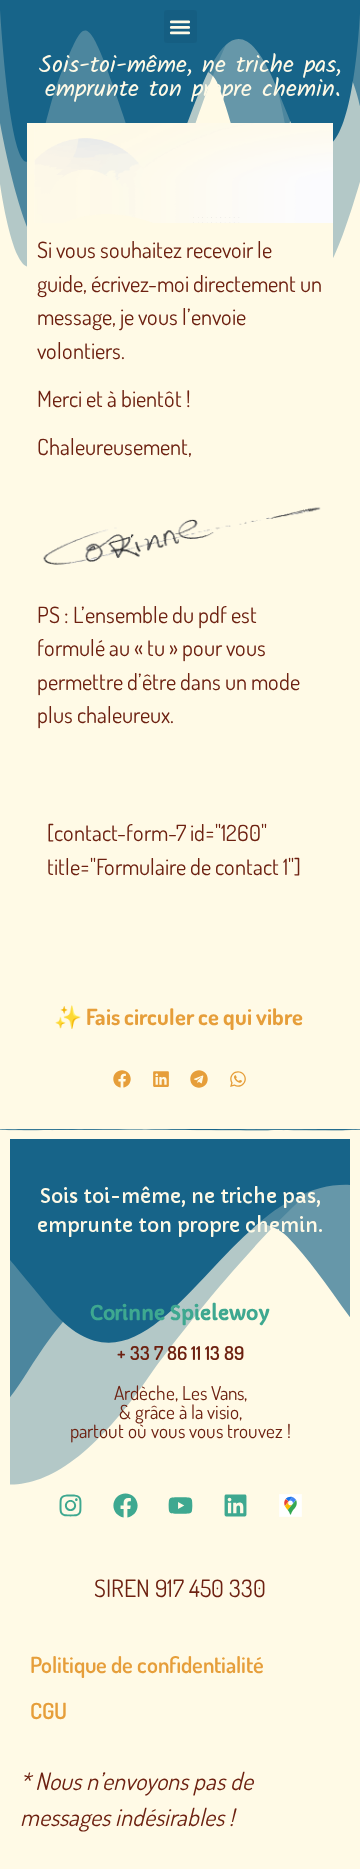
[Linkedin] (235, 1505)
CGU (48, 1710)
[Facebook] (125, 1505)
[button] (180, 26)
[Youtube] (180, 1505)
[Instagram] (70, 1505)
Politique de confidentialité (147, 1664)
